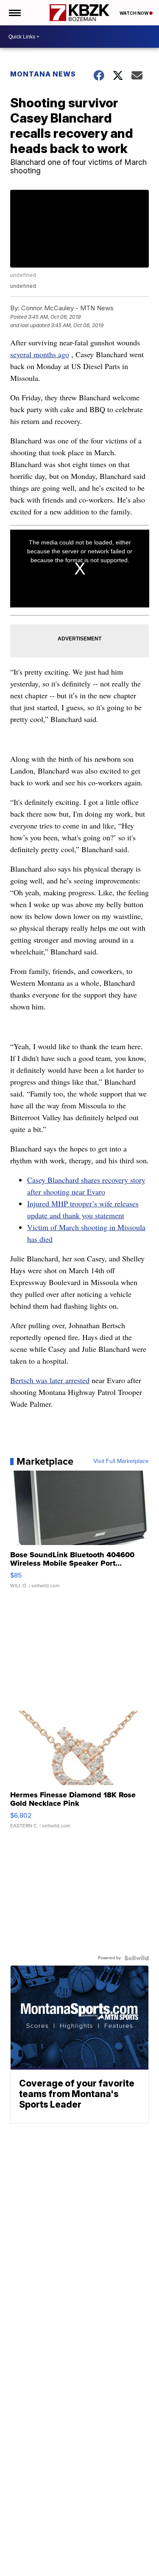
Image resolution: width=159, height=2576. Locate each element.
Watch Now (134, 13)
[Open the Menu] (14, 13)
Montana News (43, 74)
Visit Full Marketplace (121, 1461)
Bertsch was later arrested (50, 1380)
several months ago (40, 354)
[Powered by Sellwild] (137, 1958)
